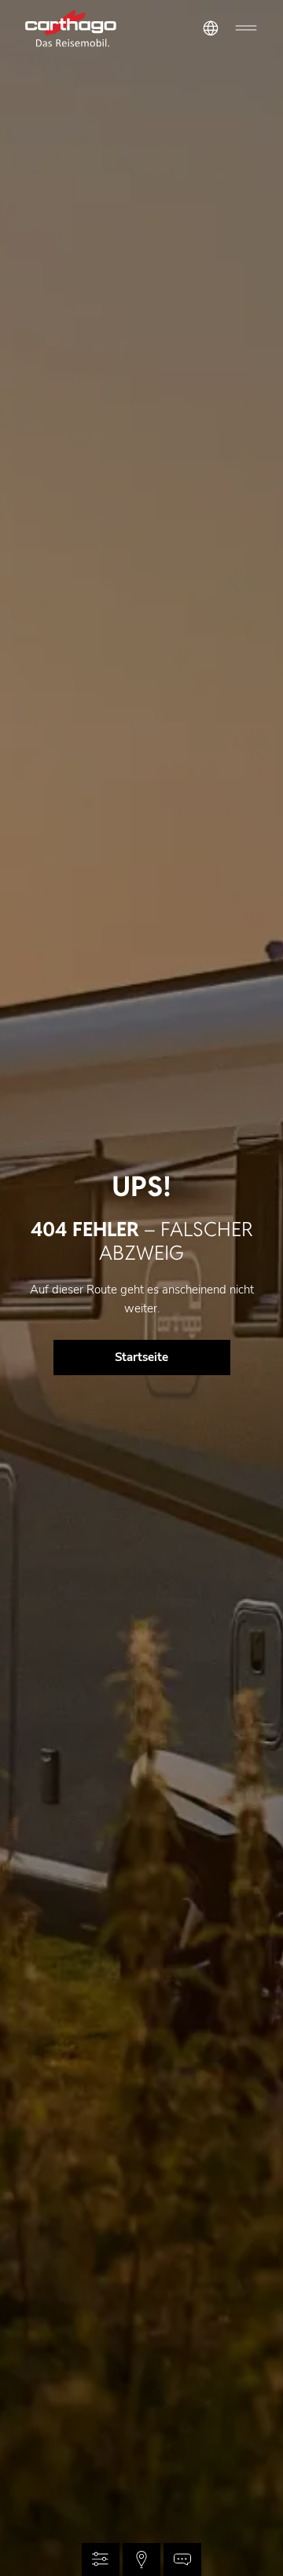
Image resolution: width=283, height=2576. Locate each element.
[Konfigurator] (101, 2560)
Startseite (141, 1357)
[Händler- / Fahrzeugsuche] (141, 2560)
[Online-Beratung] (182, 2560)
